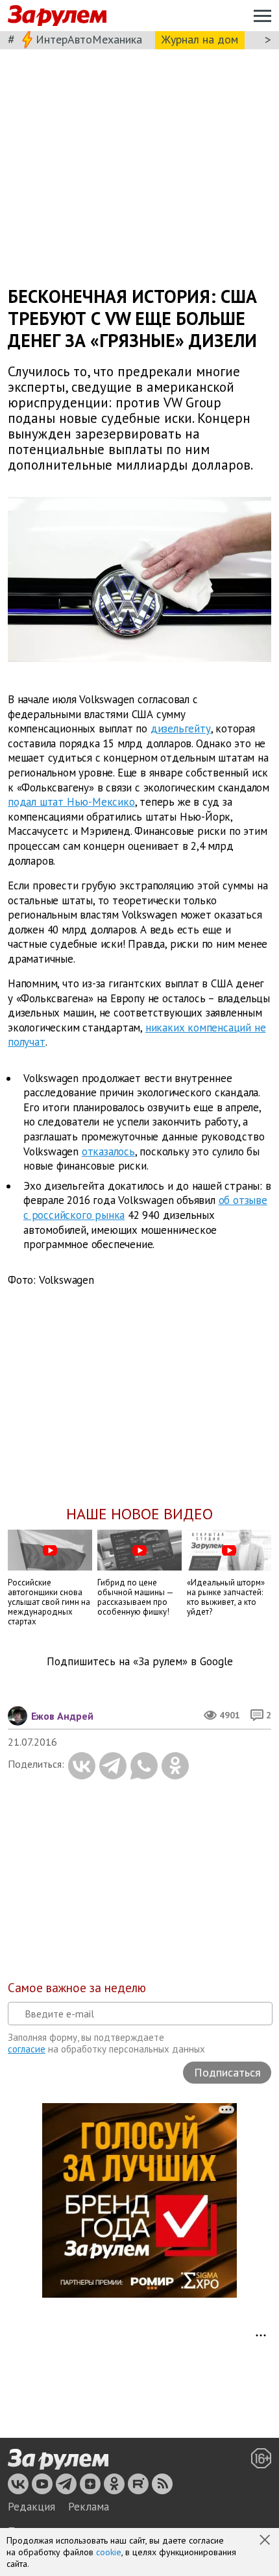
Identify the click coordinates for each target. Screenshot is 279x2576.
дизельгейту (181, 728)
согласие (27, 2049)
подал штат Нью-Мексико (71, 802)
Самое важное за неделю (77, 1988)
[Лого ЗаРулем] (57, 16)
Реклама (89, 2507)
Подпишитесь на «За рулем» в (140, 1662)
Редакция (31, 2507)
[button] (266, 2541)
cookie (109, 2552)
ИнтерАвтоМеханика (89, 39)
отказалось (108, 1151)
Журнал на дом (200, 39)
